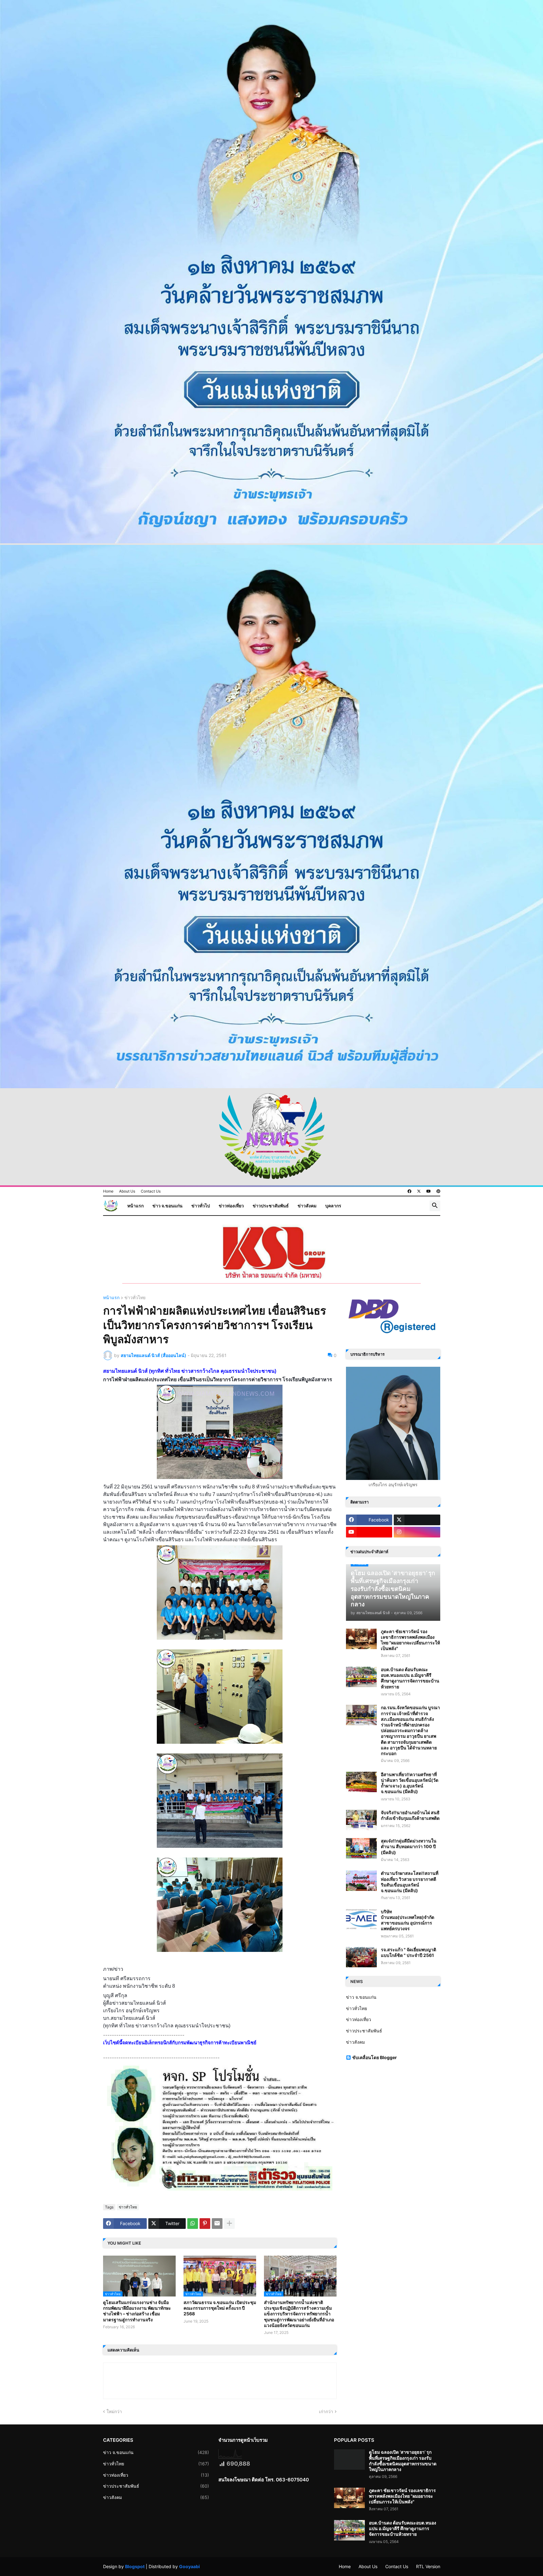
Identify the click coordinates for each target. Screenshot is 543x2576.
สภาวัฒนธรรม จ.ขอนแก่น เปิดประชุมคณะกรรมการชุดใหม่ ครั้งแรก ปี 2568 (220, 2308)
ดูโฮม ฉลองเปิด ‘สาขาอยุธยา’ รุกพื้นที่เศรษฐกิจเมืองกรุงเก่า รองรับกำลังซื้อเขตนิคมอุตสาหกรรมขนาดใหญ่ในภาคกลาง (403, 2461)
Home (108, 1191)
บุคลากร (333, 1206)
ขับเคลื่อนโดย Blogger (375, 2057)
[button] (435, 1206)
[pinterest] (438, 1191)
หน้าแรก (135, 1206)
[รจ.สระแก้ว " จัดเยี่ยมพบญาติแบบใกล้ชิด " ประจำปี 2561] (361, 1957)
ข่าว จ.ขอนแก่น (167, 1206)
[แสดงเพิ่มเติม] (229, 2224)
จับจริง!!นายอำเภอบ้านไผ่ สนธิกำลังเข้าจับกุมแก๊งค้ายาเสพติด (410, 1815)
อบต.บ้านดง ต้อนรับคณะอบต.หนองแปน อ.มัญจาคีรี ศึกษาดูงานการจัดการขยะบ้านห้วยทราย (410, 1678)
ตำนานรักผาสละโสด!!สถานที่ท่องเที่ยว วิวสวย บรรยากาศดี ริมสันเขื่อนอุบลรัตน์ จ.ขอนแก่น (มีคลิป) (410, 1882)
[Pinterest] (205, 2224)
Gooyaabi (189, 2566)
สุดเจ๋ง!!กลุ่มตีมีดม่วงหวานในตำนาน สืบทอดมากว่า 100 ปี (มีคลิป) (409, 1846)
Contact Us (151, 1191)
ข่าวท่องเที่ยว (231, 1206)
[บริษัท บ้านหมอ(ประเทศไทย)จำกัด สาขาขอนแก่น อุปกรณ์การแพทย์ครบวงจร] (361, 1919)
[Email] (217, 2224)
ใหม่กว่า (114, 2411)
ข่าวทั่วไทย (135, 1298)
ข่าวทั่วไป (201, 1206)
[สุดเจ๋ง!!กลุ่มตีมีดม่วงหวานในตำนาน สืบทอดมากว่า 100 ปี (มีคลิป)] (361, 1848)
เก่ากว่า (326, 2411)
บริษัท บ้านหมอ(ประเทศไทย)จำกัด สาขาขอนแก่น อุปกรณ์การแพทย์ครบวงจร (408, 1920)
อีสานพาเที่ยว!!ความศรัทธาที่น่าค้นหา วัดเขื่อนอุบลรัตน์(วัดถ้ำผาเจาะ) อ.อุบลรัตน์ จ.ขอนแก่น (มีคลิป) (410, 1783)
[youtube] (429, 1191)
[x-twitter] (419, 1191)
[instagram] (417, 1532)
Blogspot (135, 2566)
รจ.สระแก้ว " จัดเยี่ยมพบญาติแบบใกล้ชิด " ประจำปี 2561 (409, 1952)
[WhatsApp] (193, 2224)
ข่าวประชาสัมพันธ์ (271, 1206)
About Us (127, 1191)
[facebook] (409, 1191)
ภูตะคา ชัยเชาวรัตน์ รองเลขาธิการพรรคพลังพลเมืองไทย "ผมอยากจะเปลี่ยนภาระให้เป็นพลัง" (410, 1640)
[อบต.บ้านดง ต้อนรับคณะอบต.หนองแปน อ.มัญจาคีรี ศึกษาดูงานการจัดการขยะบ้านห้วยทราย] (361, 1677)
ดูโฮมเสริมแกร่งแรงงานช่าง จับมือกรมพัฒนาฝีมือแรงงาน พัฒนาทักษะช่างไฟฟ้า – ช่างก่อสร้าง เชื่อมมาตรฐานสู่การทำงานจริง (137, 2311)
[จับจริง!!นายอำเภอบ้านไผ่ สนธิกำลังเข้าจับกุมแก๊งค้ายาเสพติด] (361, 1820)
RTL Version (428, 2566)
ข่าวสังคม (307, 1206)
